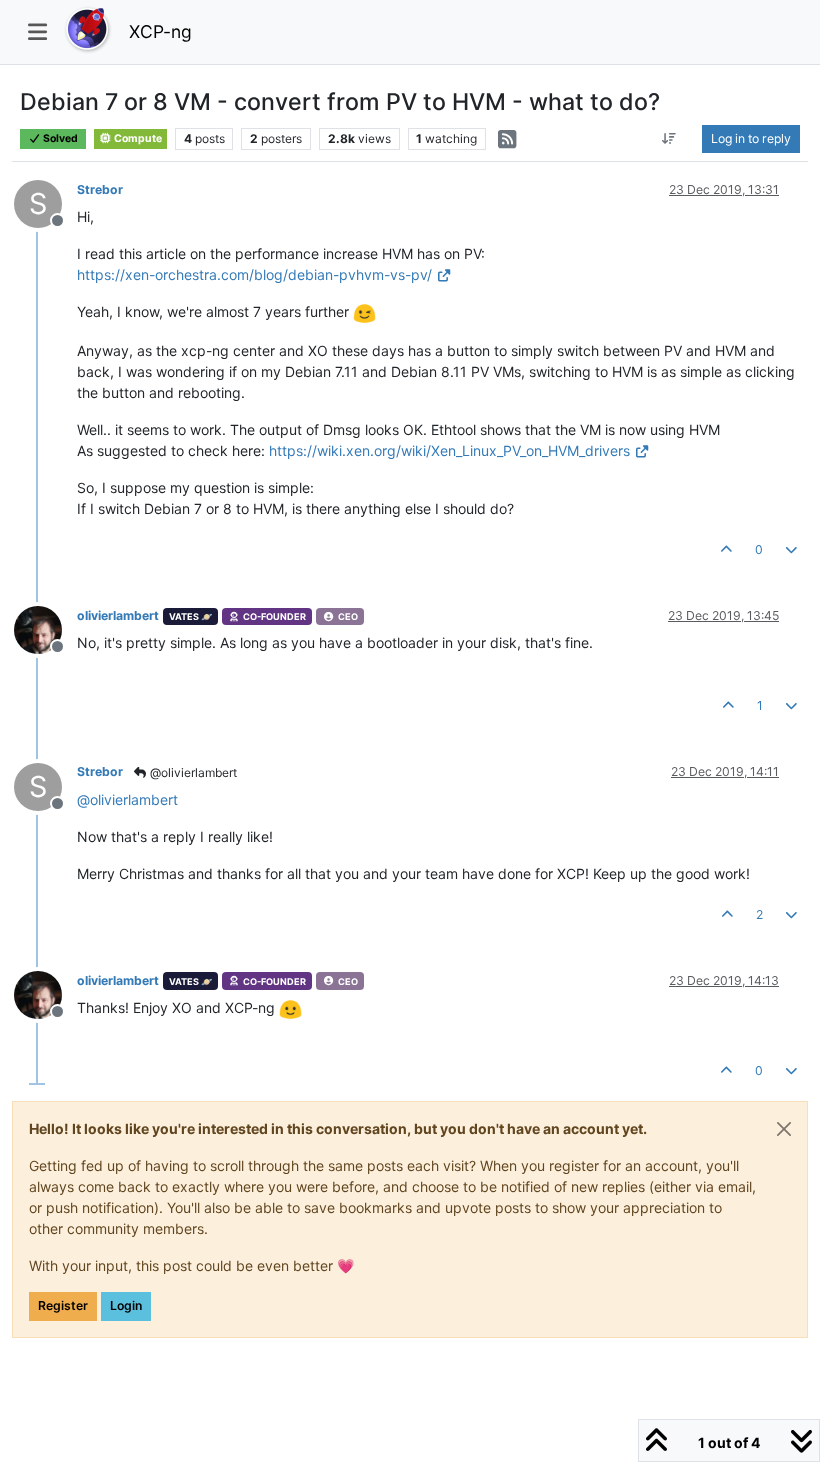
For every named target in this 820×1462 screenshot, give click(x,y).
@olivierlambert (192, 772)
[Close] (784, 1129)
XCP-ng (160, 31)
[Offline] (45, 628)
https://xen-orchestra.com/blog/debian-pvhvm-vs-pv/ (254, 274)
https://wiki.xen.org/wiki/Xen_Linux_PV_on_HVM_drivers (449, 450)
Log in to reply (751, 138)
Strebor (100, 189)
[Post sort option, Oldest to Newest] (669, 139)
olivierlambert (118, 615)
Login (126, 1305)
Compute (137, 138)
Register (63, 1305)
